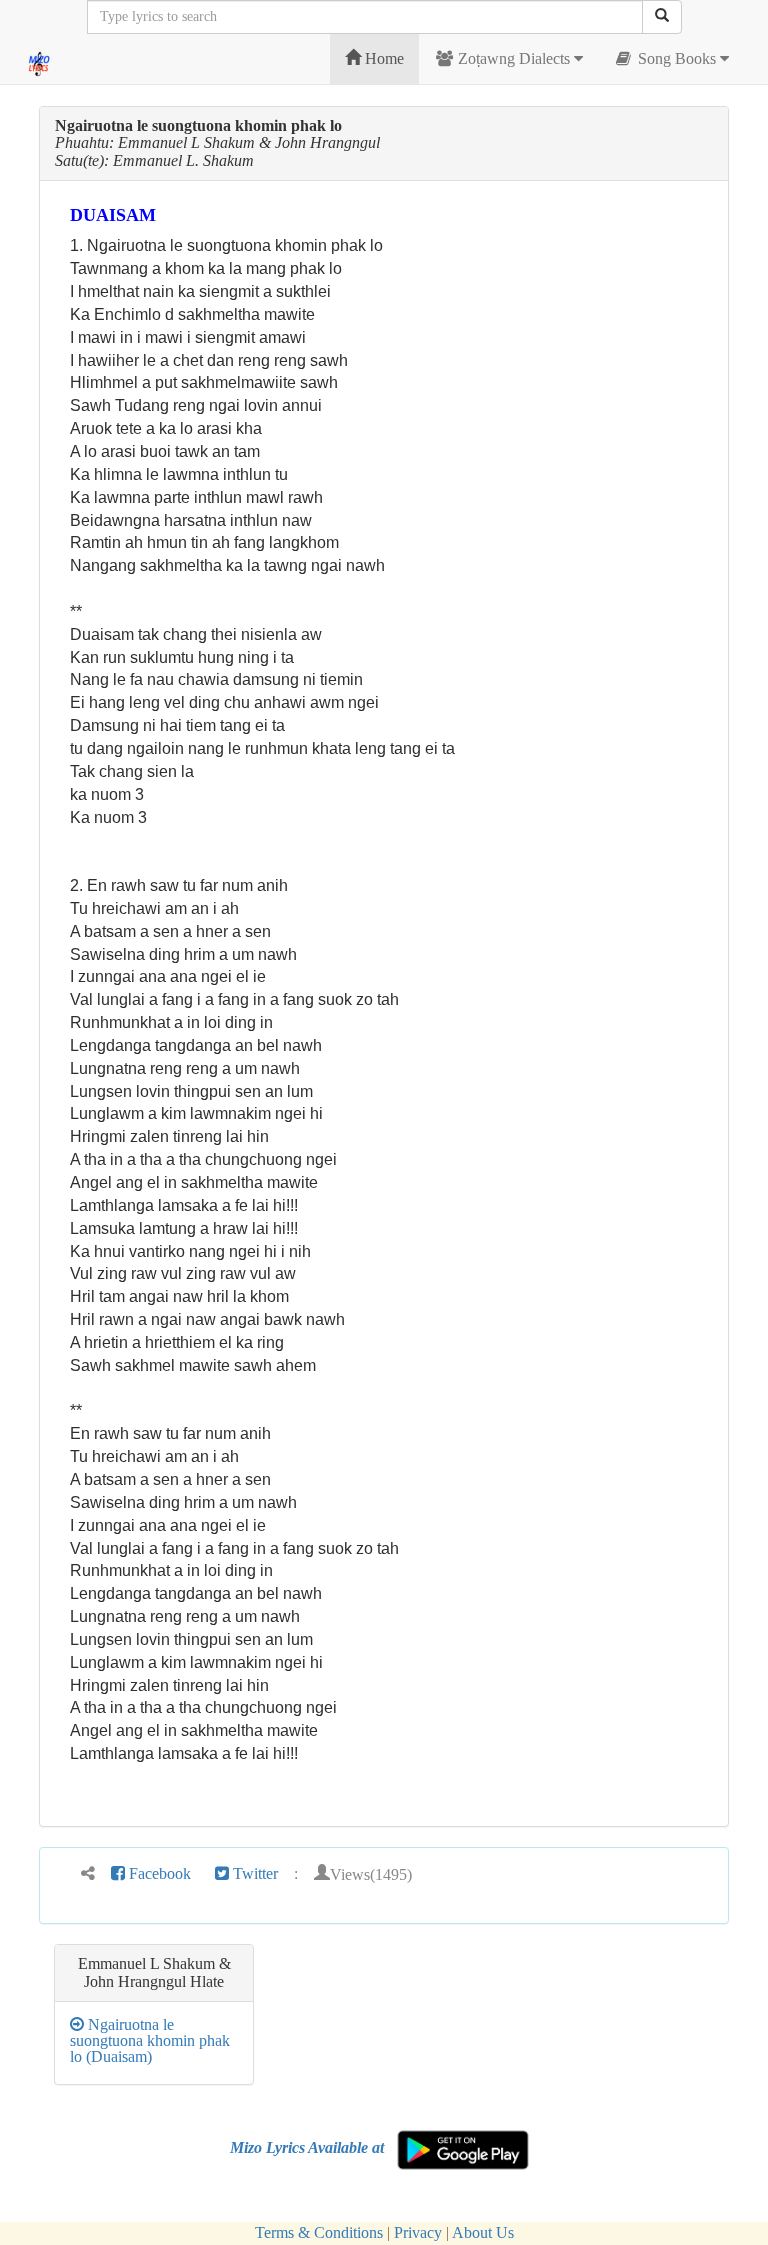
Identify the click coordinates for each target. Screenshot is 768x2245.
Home (382, 58)
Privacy (418, 2232)
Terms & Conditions (319, 2232)
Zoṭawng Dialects (514, 58)
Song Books (677, 58)
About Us (483, 2232)
